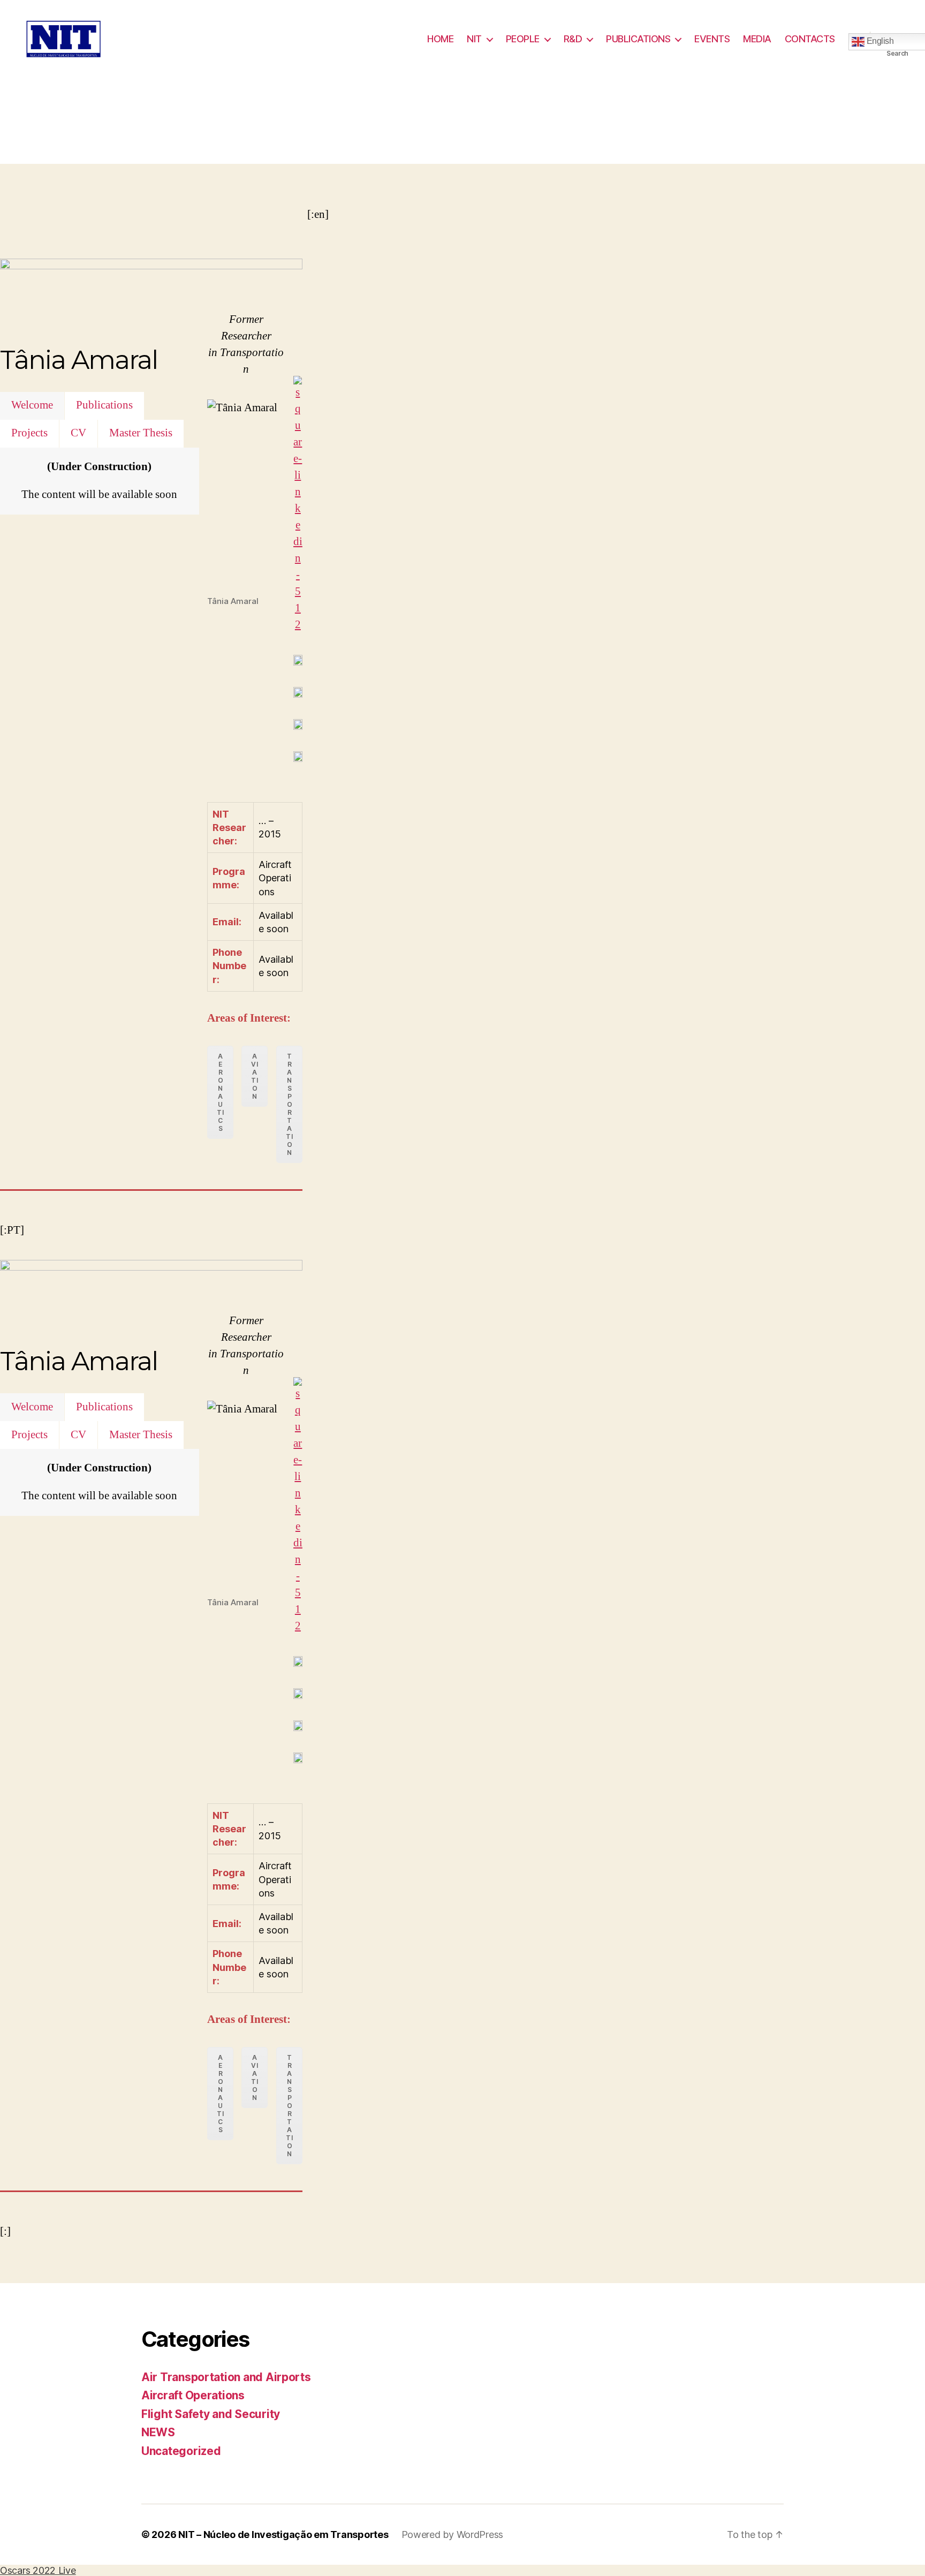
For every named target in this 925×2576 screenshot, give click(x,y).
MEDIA (757, 39)
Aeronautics (220, 1092)
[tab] (32, 406)
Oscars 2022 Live (38, 2570)
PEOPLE (523, 39)
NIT (474, 39)
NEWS (158, 2432)
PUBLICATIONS (638, 39)
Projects (29, 433)
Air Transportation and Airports (226, 2377)
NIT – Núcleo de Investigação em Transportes (283, 2535)
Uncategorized (181, 2451)
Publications (104, 405)
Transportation (289, 1104)
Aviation (255, 1076)
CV (78, 433)
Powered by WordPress (453, 2535)
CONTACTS (810, 39)
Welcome (32, 405)
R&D (573, 39)
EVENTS (712, 39)
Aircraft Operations (193, 2395)
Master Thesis (141, 433)
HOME (440, 39)
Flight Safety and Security (211, 2414)
